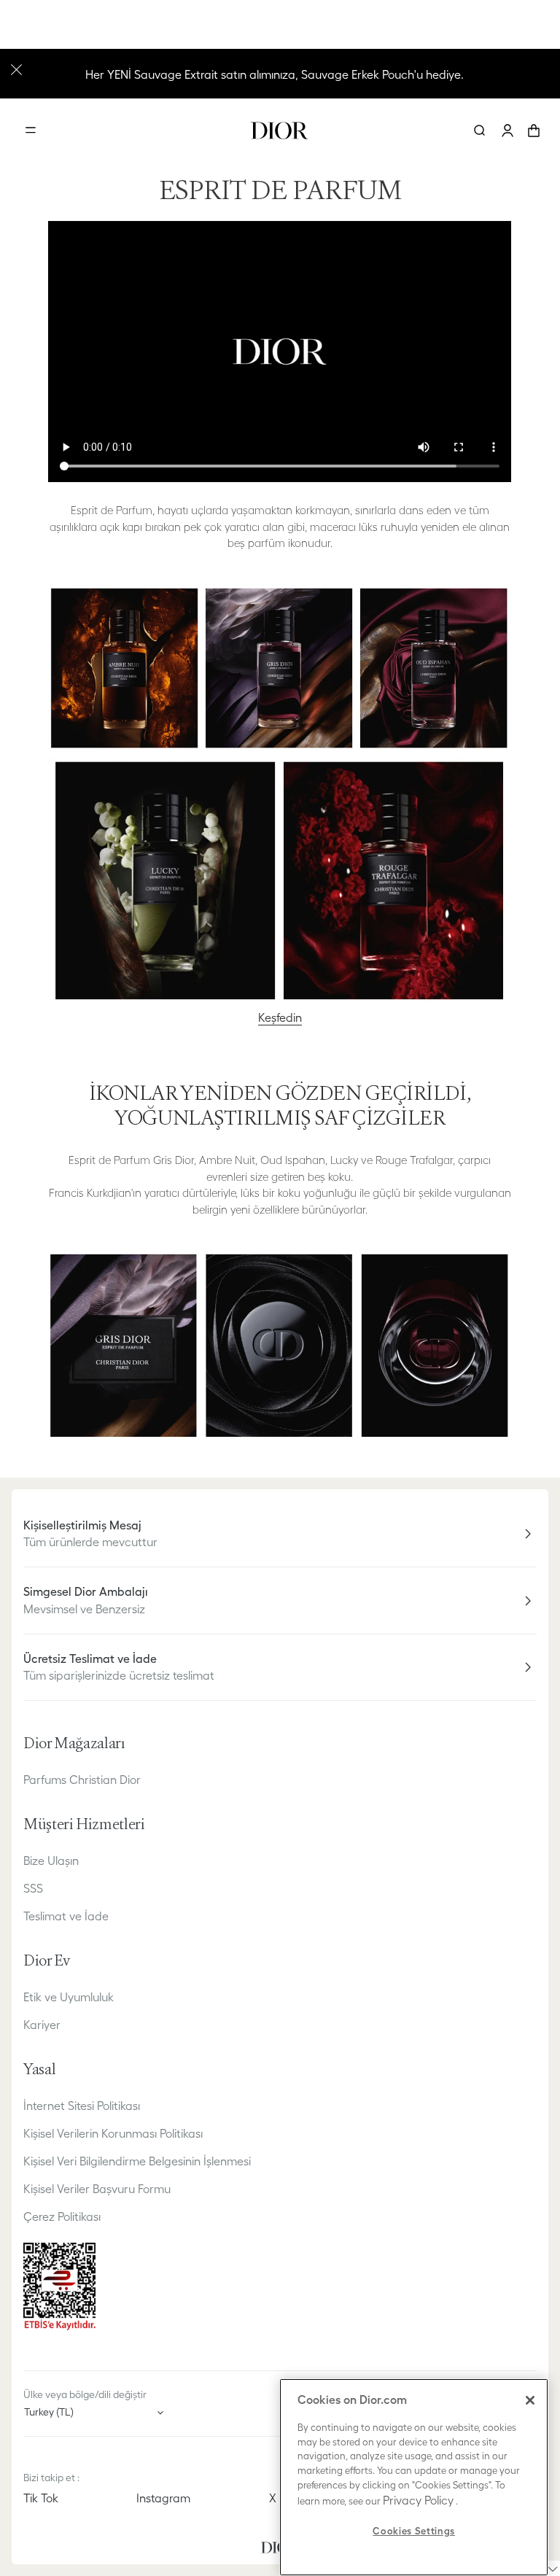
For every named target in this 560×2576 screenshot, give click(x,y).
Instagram (163, 2498)
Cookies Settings (414, 2531)
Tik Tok (41, 2498)
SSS (33, 1888)
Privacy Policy (418, 2500)
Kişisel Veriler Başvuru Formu (97, 2189)
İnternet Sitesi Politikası (82, 2106)
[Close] (530, 2400)
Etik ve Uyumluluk (69, 1997)
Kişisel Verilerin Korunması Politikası (113, 2133)
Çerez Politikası (62, 2216)
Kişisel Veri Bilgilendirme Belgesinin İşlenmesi (137, 2161)
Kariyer (42, 2025)
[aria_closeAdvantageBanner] (16, 68)
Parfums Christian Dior (82, 1780)
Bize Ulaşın (51, 1861)
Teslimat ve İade (66, 1916)
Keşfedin (280, 1017)
